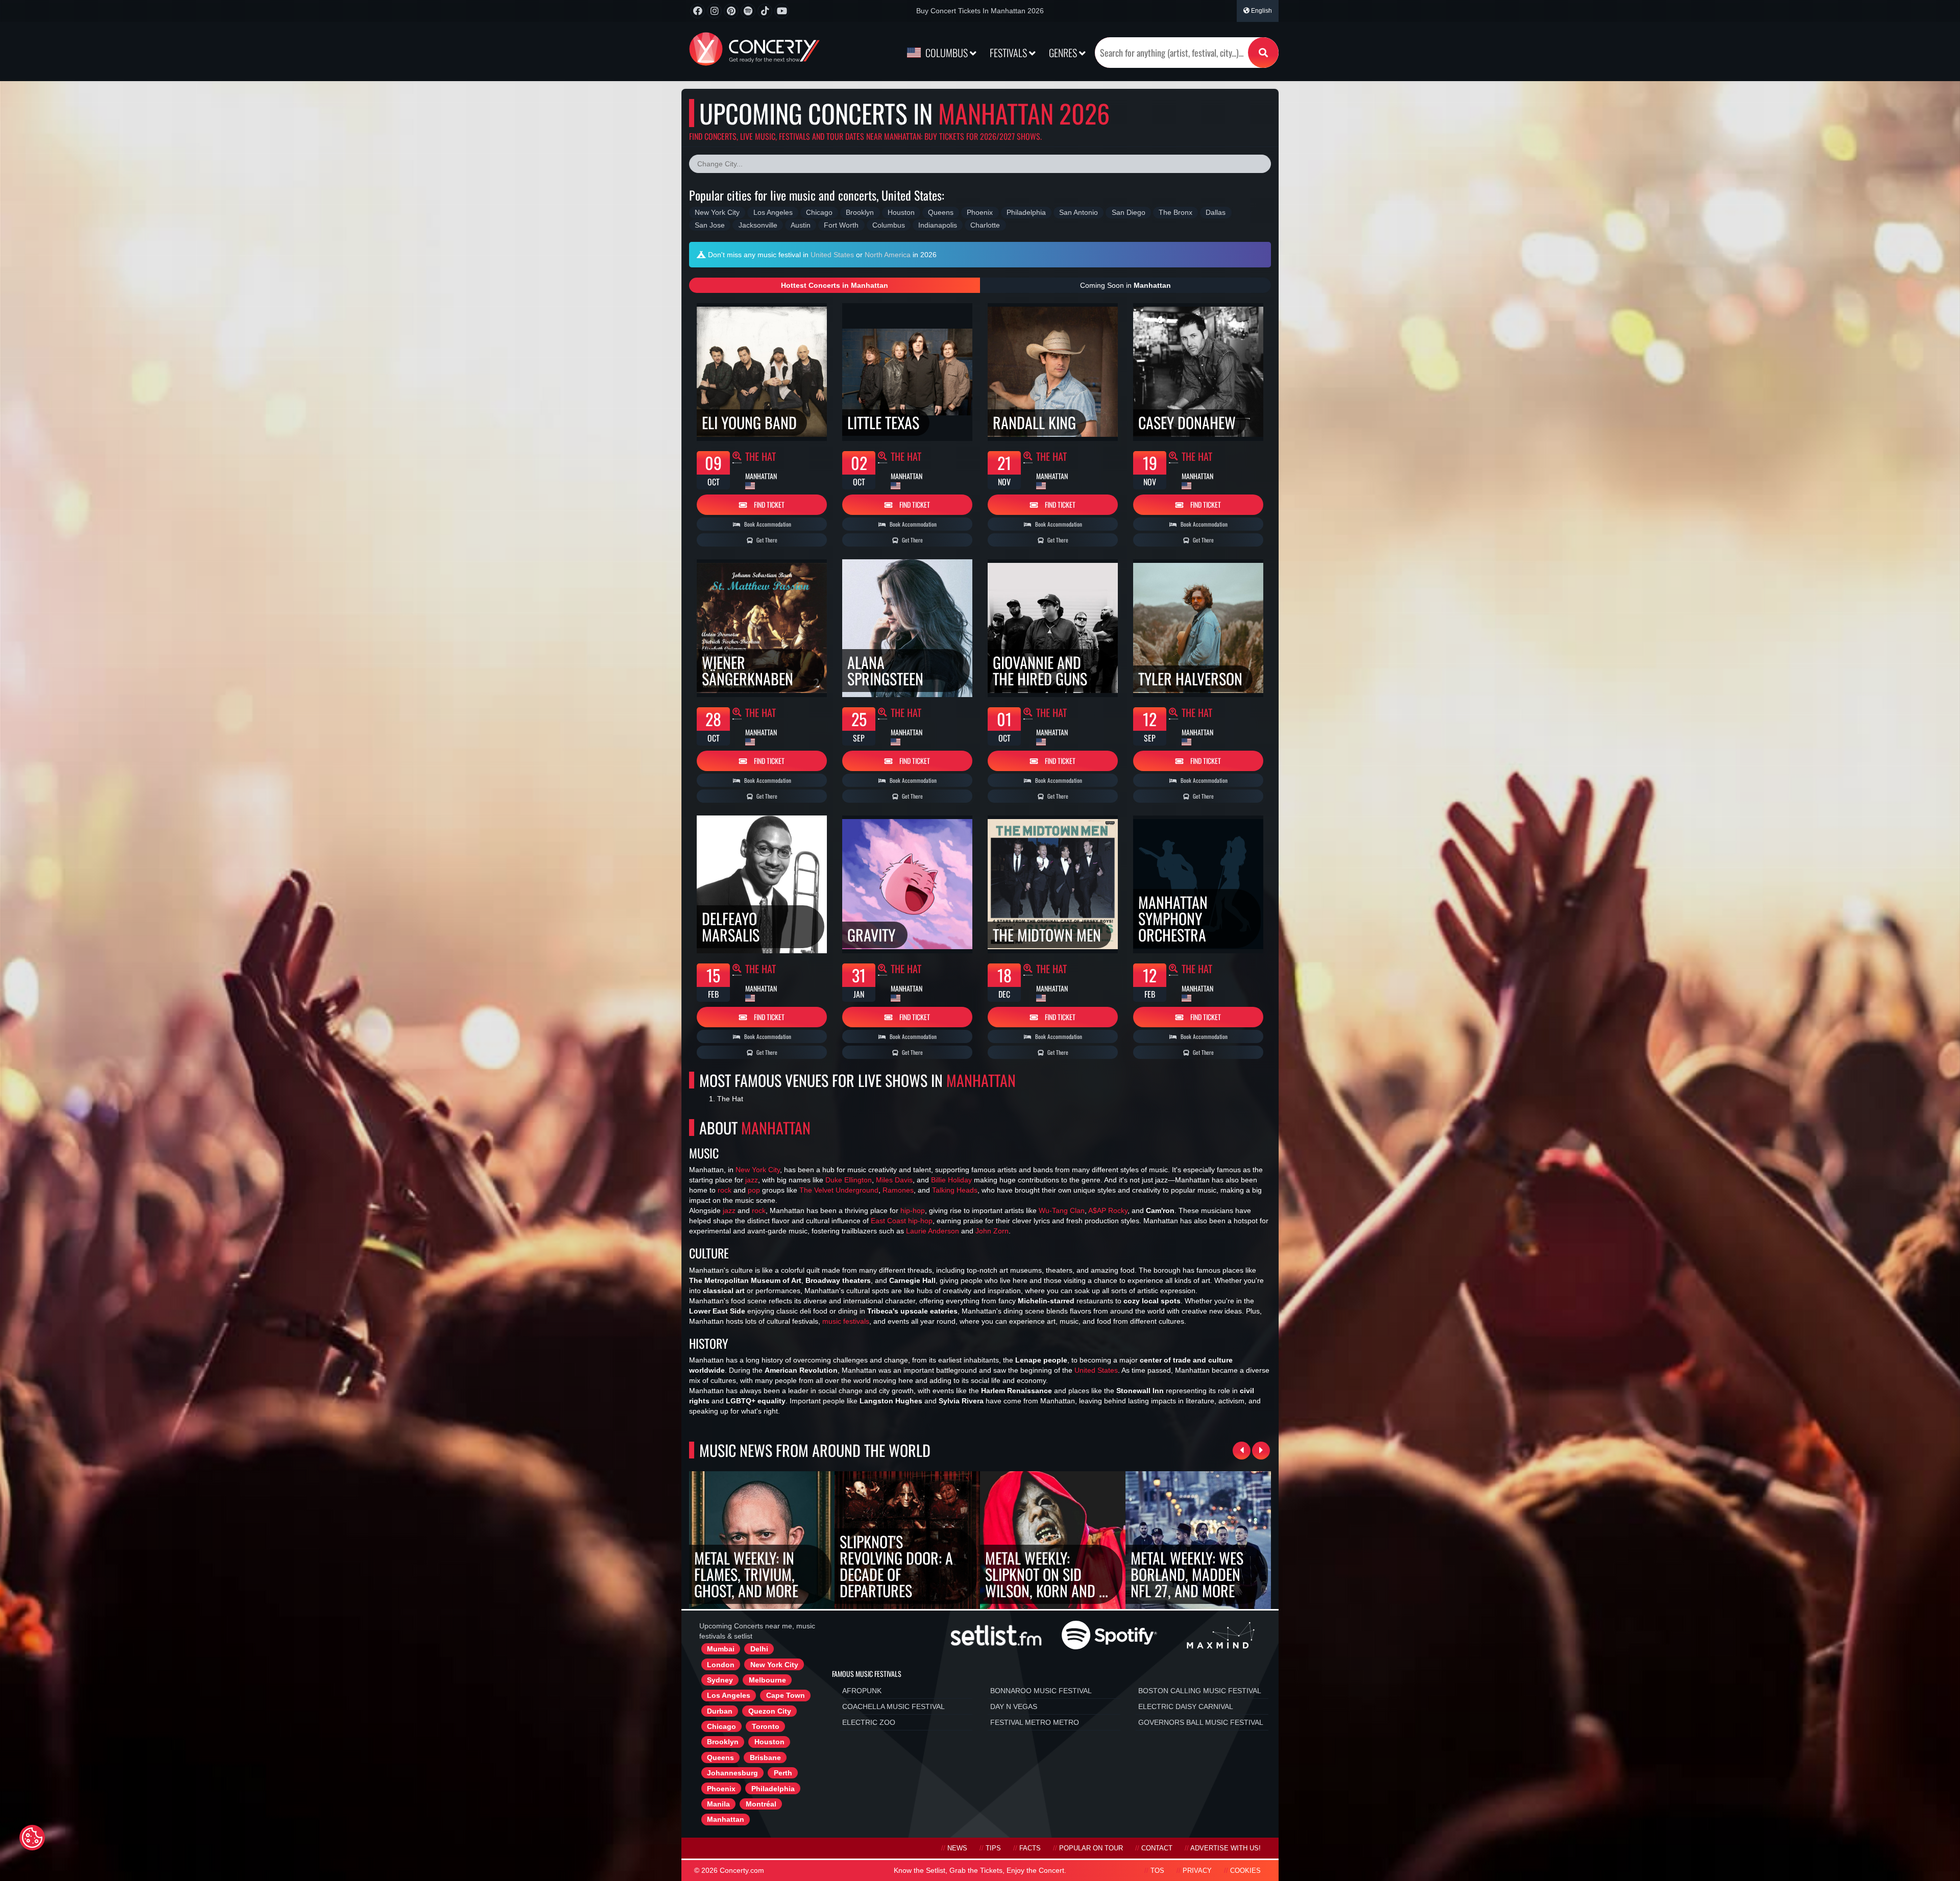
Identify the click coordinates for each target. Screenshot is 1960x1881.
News (957, 1848)
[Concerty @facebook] (697, 11)
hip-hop (913, 1210)
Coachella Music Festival (893, 1706)
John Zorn (992, 1231)
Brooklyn (723, 1742)
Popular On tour (1091, 1848)
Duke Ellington (849, 1180)
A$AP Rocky (1108, 1210)
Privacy (1197, 1871)
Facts (1030, 1848)
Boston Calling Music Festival (1200, 1691)
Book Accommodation (767, 524)
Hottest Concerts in (835, 285)
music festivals (846, 1321)
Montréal (761, 1804)
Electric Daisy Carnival (1186, 1706)
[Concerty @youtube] (782, 11)
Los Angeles (729, 1695)
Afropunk (862, 1691)
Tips (993, 1848)
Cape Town (786, 1695)
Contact (1157, 1848)
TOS (1157, 1871)
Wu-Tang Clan (1062, 1210)
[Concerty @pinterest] (731, 11)
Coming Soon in (1125, 285)
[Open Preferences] (32, 1838)
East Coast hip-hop (902, 1221)
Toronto (766, 1726)
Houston (769, 1742)
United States (832, 255)
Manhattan (726, 1819)
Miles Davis (894, 1180)
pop (754, 1190)
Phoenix (721, 1789)
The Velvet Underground (839, 1190)
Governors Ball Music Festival (1201, 1722)
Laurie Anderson (933, 1231)
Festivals (1009, 53)
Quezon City (770, 1711)
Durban (720, 1711)
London (721, 1665)
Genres (1064, 53)
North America (888, 255)
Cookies (1245, 1871)
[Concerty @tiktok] (765, 11)
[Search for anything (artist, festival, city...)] (1263, 53)
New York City (758, 1170)
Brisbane (765, 1758)
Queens (720, 1758)
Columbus (947, 53)
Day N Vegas (1014, 1706)
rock (725, 1190)
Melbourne (767, 1680)
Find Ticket (768, 504)
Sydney (720, 1680)
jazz (752, 1180)
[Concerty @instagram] (714, 11)
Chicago (721, 1726)
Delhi (759, 1649)
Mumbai (721, 1649)
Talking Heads (955, 1190)
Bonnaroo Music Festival (1041, 1691)
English (1261, 11)
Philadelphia (773, 1789)
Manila (718, 1804)
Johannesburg (732, 1773)
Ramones (898, 1190)
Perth (783, 1773)
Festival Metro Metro (1035, 1722)
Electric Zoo (869, 1722)
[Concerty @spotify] (748, 11)
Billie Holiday (951, 1180)
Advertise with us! (1226, 1848)
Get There (766, 540)
